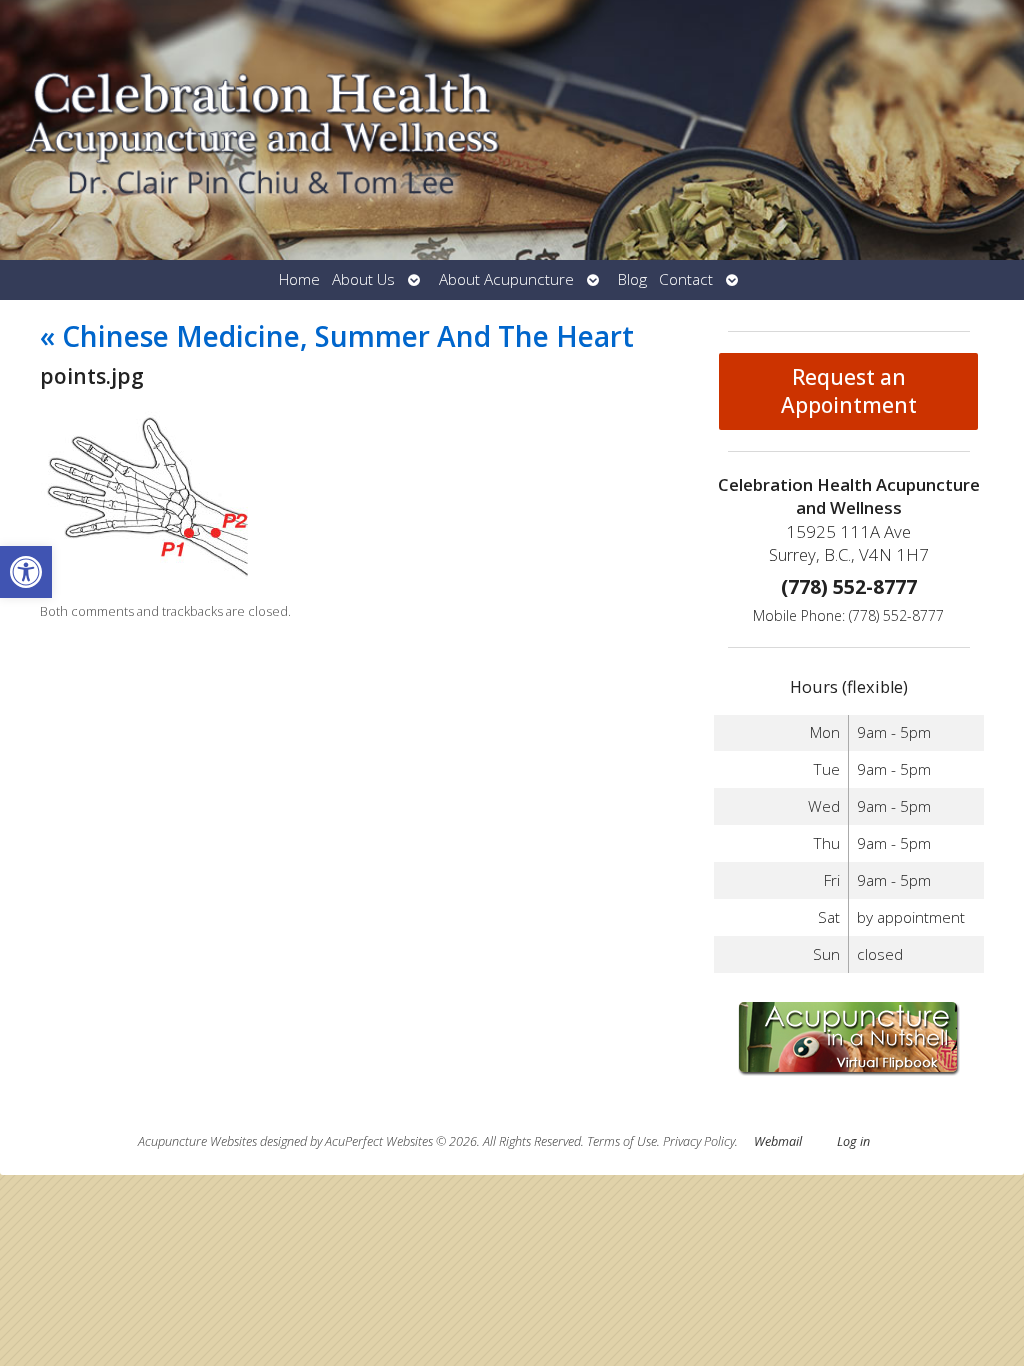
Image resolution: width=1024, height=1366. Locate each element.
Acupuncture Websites (197, 1141)
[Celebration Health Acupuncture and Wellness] (512, 130)
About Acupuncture (506, 279)
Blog (632, 279)
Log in (853, 1141)
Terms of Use (622, 1141)
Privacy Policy (699, 1141)
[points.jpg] (149, 576)
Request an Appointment (849, 391)
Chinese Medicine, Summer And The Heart (337, 336)
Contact (686, 279)
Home (299, 279)
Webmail (778, 1141)
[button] (26, 572)
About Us (363, 279)
